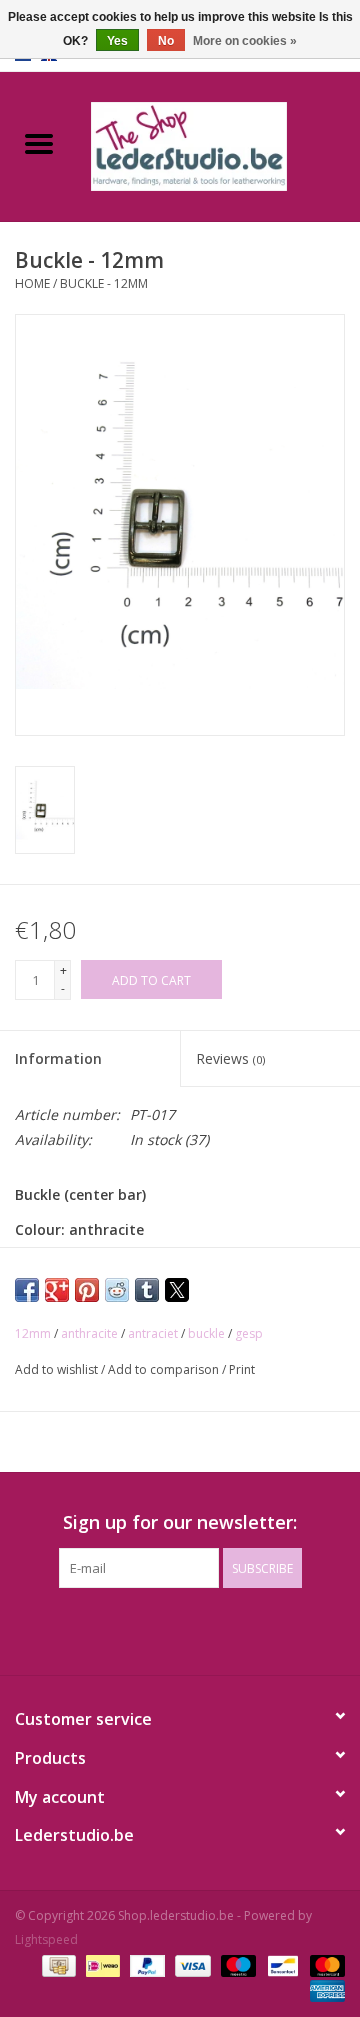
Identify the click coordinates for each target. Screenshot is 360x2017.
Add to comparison (165, 1369)
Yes (117, 41)
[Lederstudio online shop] (219, 144)
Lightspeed (46, 1939)
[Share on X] (177, 1290)
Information (58, 1058)
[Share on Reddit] (117, 1290)
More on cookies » (245, 41)
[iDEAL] (101, 1964)
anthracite (89, 1333)
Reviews (230, 1058)
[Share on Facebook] (27, 1290)
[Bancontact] (281, 1964)
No (166, 41)
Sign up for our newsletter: (180, 1522)
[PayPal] (145, 1964)
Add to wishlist (58, 1369)
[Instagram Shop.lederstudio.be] (198, 1629)
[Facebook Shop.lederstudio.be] (162, 1629)
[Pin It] (87, 1290)
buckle (206, 1333)
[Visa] (190, 1964)
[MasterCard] (324, 1964)
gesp (249, 1333)
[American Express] (324, 1989)
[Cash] (57, 1964)
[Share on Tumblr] (147, 1290)
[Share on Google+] (57, 1290)
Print (242, 1369)
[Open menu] (39, 143)
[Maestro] (236, 1964)
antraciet (153, 1333)
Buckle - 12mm (104, 283)
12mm (33, 1333)
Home (32, 283)
